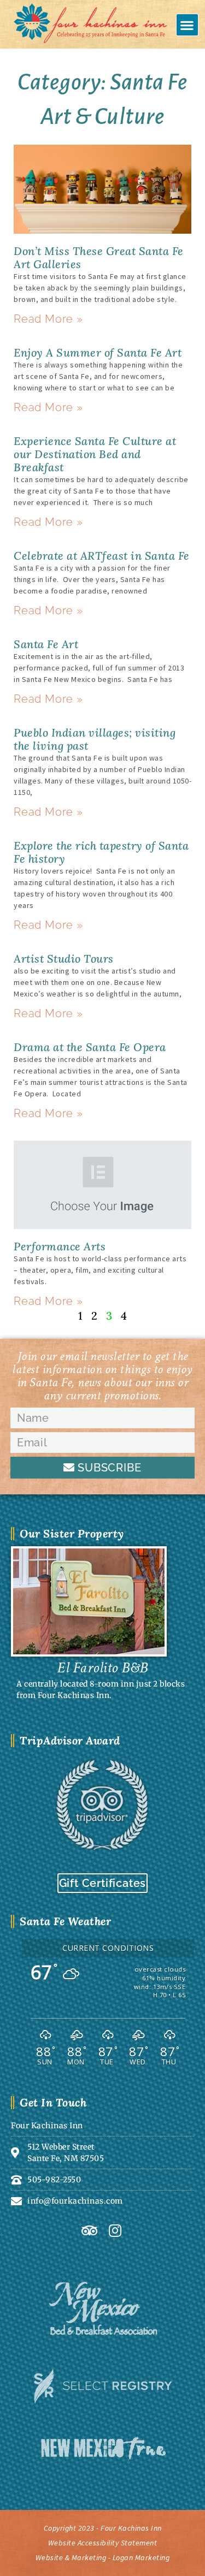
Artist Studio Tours (64, 958)
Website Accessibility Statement (103, 2543)
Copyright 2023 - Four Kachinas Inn (103, 2528)
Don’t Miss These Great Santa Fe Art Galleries (99, 257)
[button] (188, 25)
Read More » (48, 319)
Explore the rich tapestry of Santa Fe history (101, 852)
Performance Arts (60, 1246)
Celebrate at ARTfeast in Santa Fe (102, 556)
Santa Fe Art (46, 644)
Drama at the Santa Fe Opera (90, 1047)
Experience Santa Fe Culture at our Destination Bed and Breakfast (95, 454)
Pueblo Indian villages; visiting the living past (95, 739)
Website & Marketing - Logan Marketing (103, 2557)
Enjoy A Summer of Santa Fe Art (98, 352)
